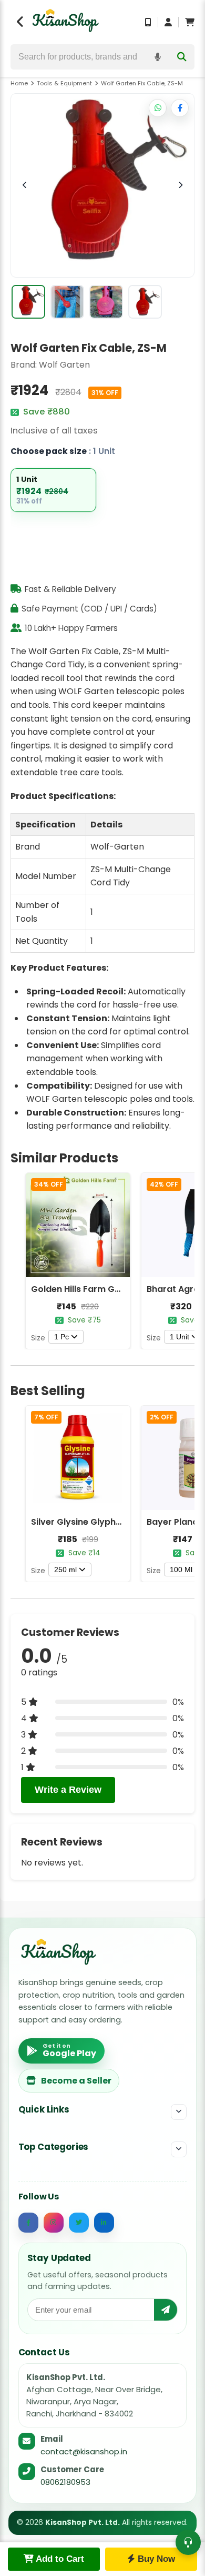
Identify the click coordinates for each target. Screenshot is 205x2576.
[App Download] (148, 22)
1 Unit (180, 1337)
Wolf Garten (64, 365)
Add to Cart (59, 2559)
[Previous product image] (25, 185)
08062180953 (65, 2482)
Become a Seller (76, 2081)
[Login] (168, 22)
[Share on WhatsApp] (158, 108)
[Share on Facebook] (180, 108)
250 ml (65, 1570)
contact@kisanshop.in (84, 2451)
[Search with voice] (158, 57)
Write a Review (68, 1790)
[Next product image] (180, 185)
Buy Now (155, 2559)
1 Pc (61, 1337)
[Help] (188, 2542)
